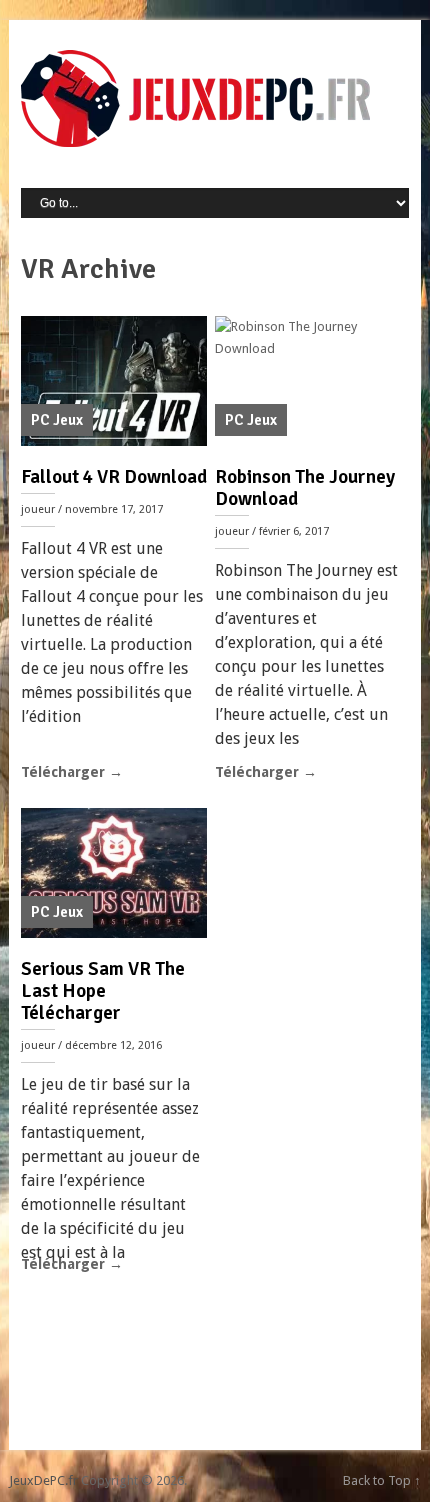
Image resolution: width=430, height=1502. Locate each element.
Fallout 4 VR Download (114, 477)
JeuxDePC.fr (43, 1480)
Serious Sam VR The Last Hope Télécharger (103, 991)
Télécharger (72, 772)
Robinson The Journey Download (305, 488)
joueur (38, 509)
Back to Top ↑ (382, 1480)
